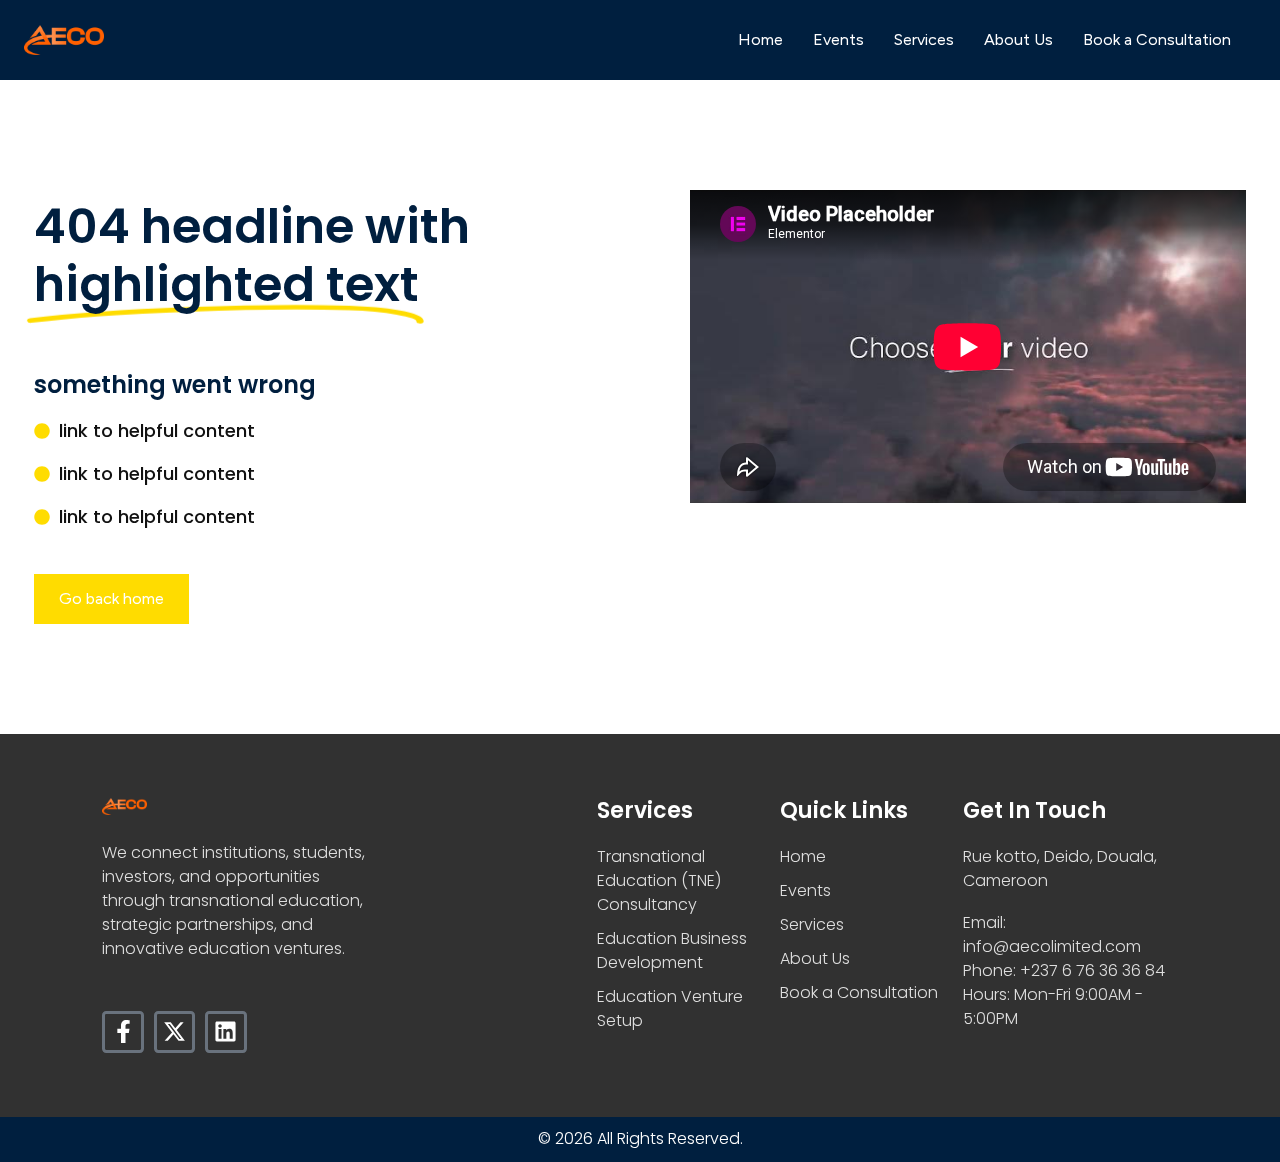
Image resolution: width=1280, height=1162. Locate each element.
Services (924, 39)
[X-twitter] (174, 1031)
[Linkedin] (225, 1031)
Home (760, 39)
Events (838, 39)
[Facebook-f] (122, 1031)
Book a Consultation (1157, 39)
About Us (1018, 39)
